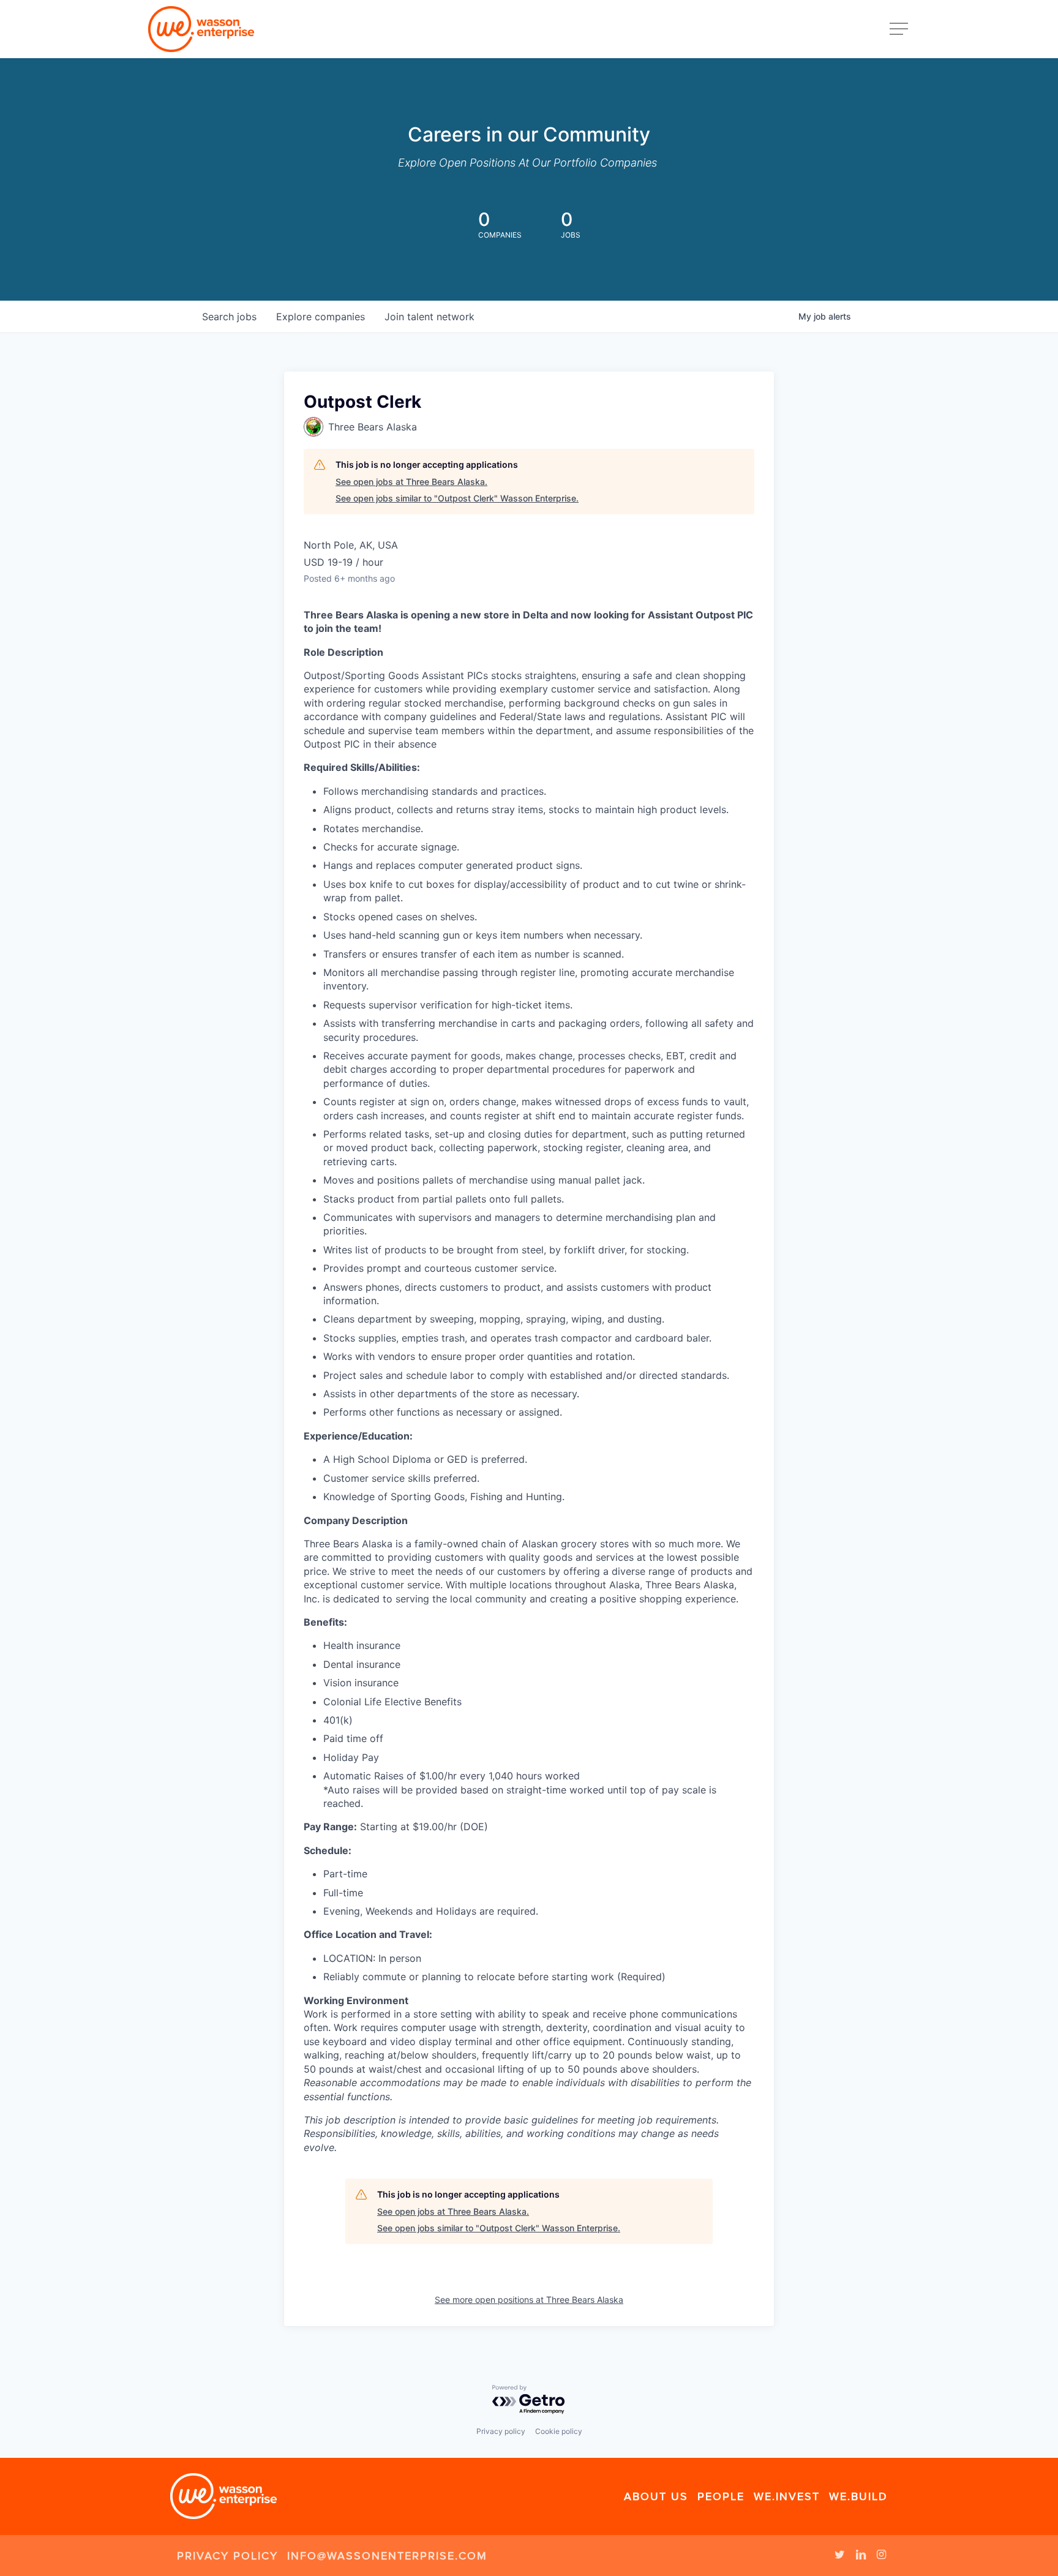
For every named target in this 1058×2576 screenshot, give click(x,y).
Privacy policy (501, 2431)
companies (321, 317)
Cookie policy (559, 2431)
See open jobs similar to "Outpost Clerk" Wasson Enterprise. (457, 498)
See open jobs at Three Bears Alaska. (411, 482)
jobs (229, 317)
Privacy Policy (227, 2556)
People (721, 2496)
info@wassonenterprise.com (387, 2556)
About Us (656, 2496)
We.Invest (787, 2496)
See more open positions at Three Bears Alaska (529, 2300)
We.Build (858, 2496)
